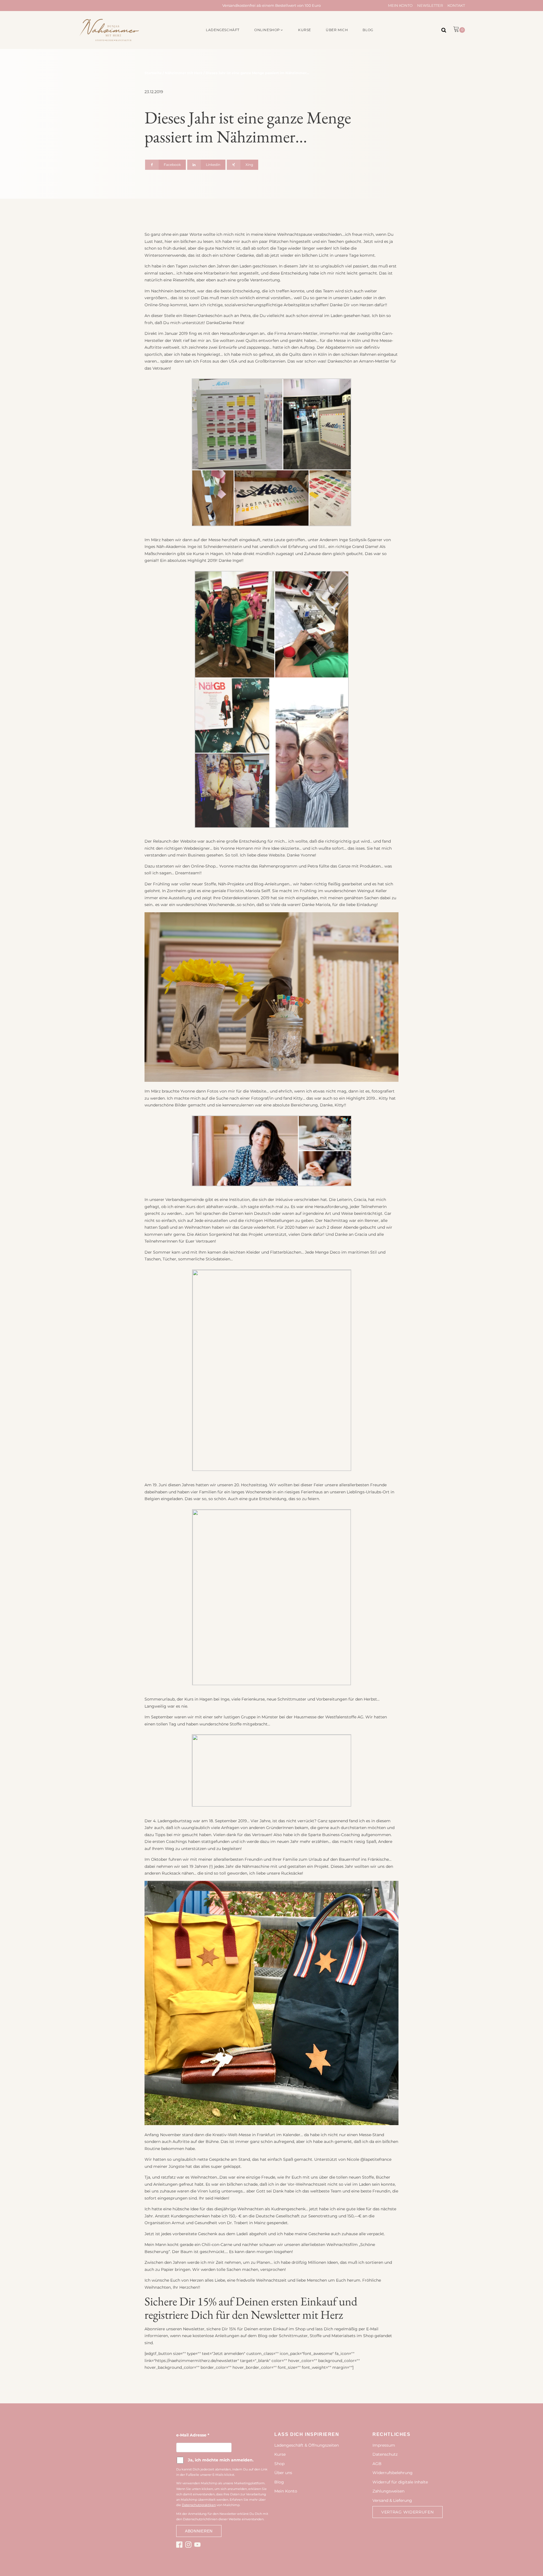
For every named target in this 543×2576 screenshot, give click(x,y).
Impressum (384, 2445)
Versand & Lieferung (392, 2500)
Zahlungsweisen (388, 2491)
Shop (279, 2464)
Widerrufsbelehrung (393, 2473)
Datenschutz (385, 2454)
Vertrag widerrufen (408, 2512)
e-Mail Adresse (193, 2435)
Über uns (283, 2473)
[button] (269, 30)
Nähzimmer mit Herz (184, 73)
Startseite (153, 73)
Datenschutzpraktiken (199, 2505)
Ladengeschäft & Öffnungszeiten (307, 2445)
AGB (377, 2464)
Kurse (280, 2454)
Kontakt (456, 5)
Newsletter (430, 5)
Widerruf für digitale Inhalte (400, 2482)
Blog (279, 2482)
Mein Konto (400, 5)
